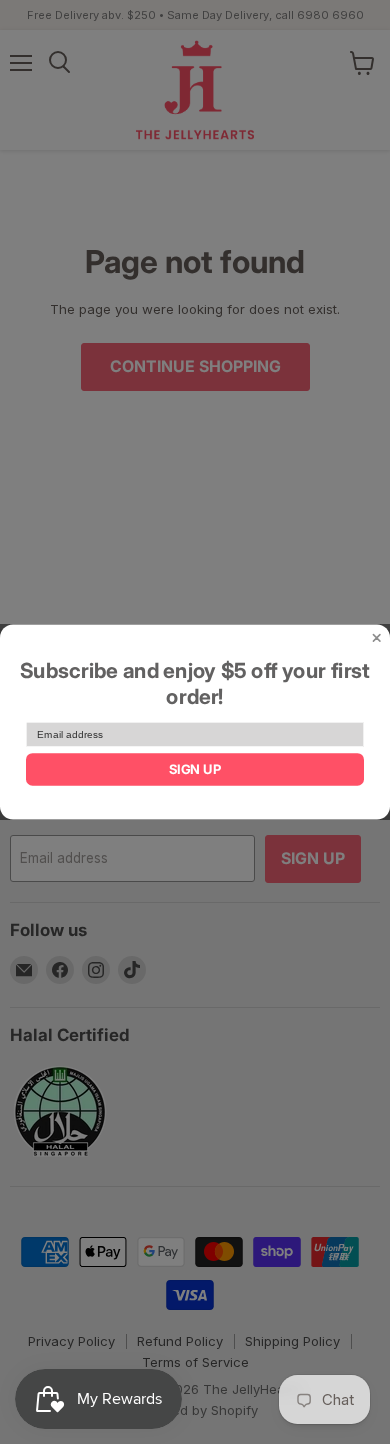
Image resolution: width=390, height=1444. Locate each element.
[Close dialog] (377, 638)
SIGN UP (195, 770)
